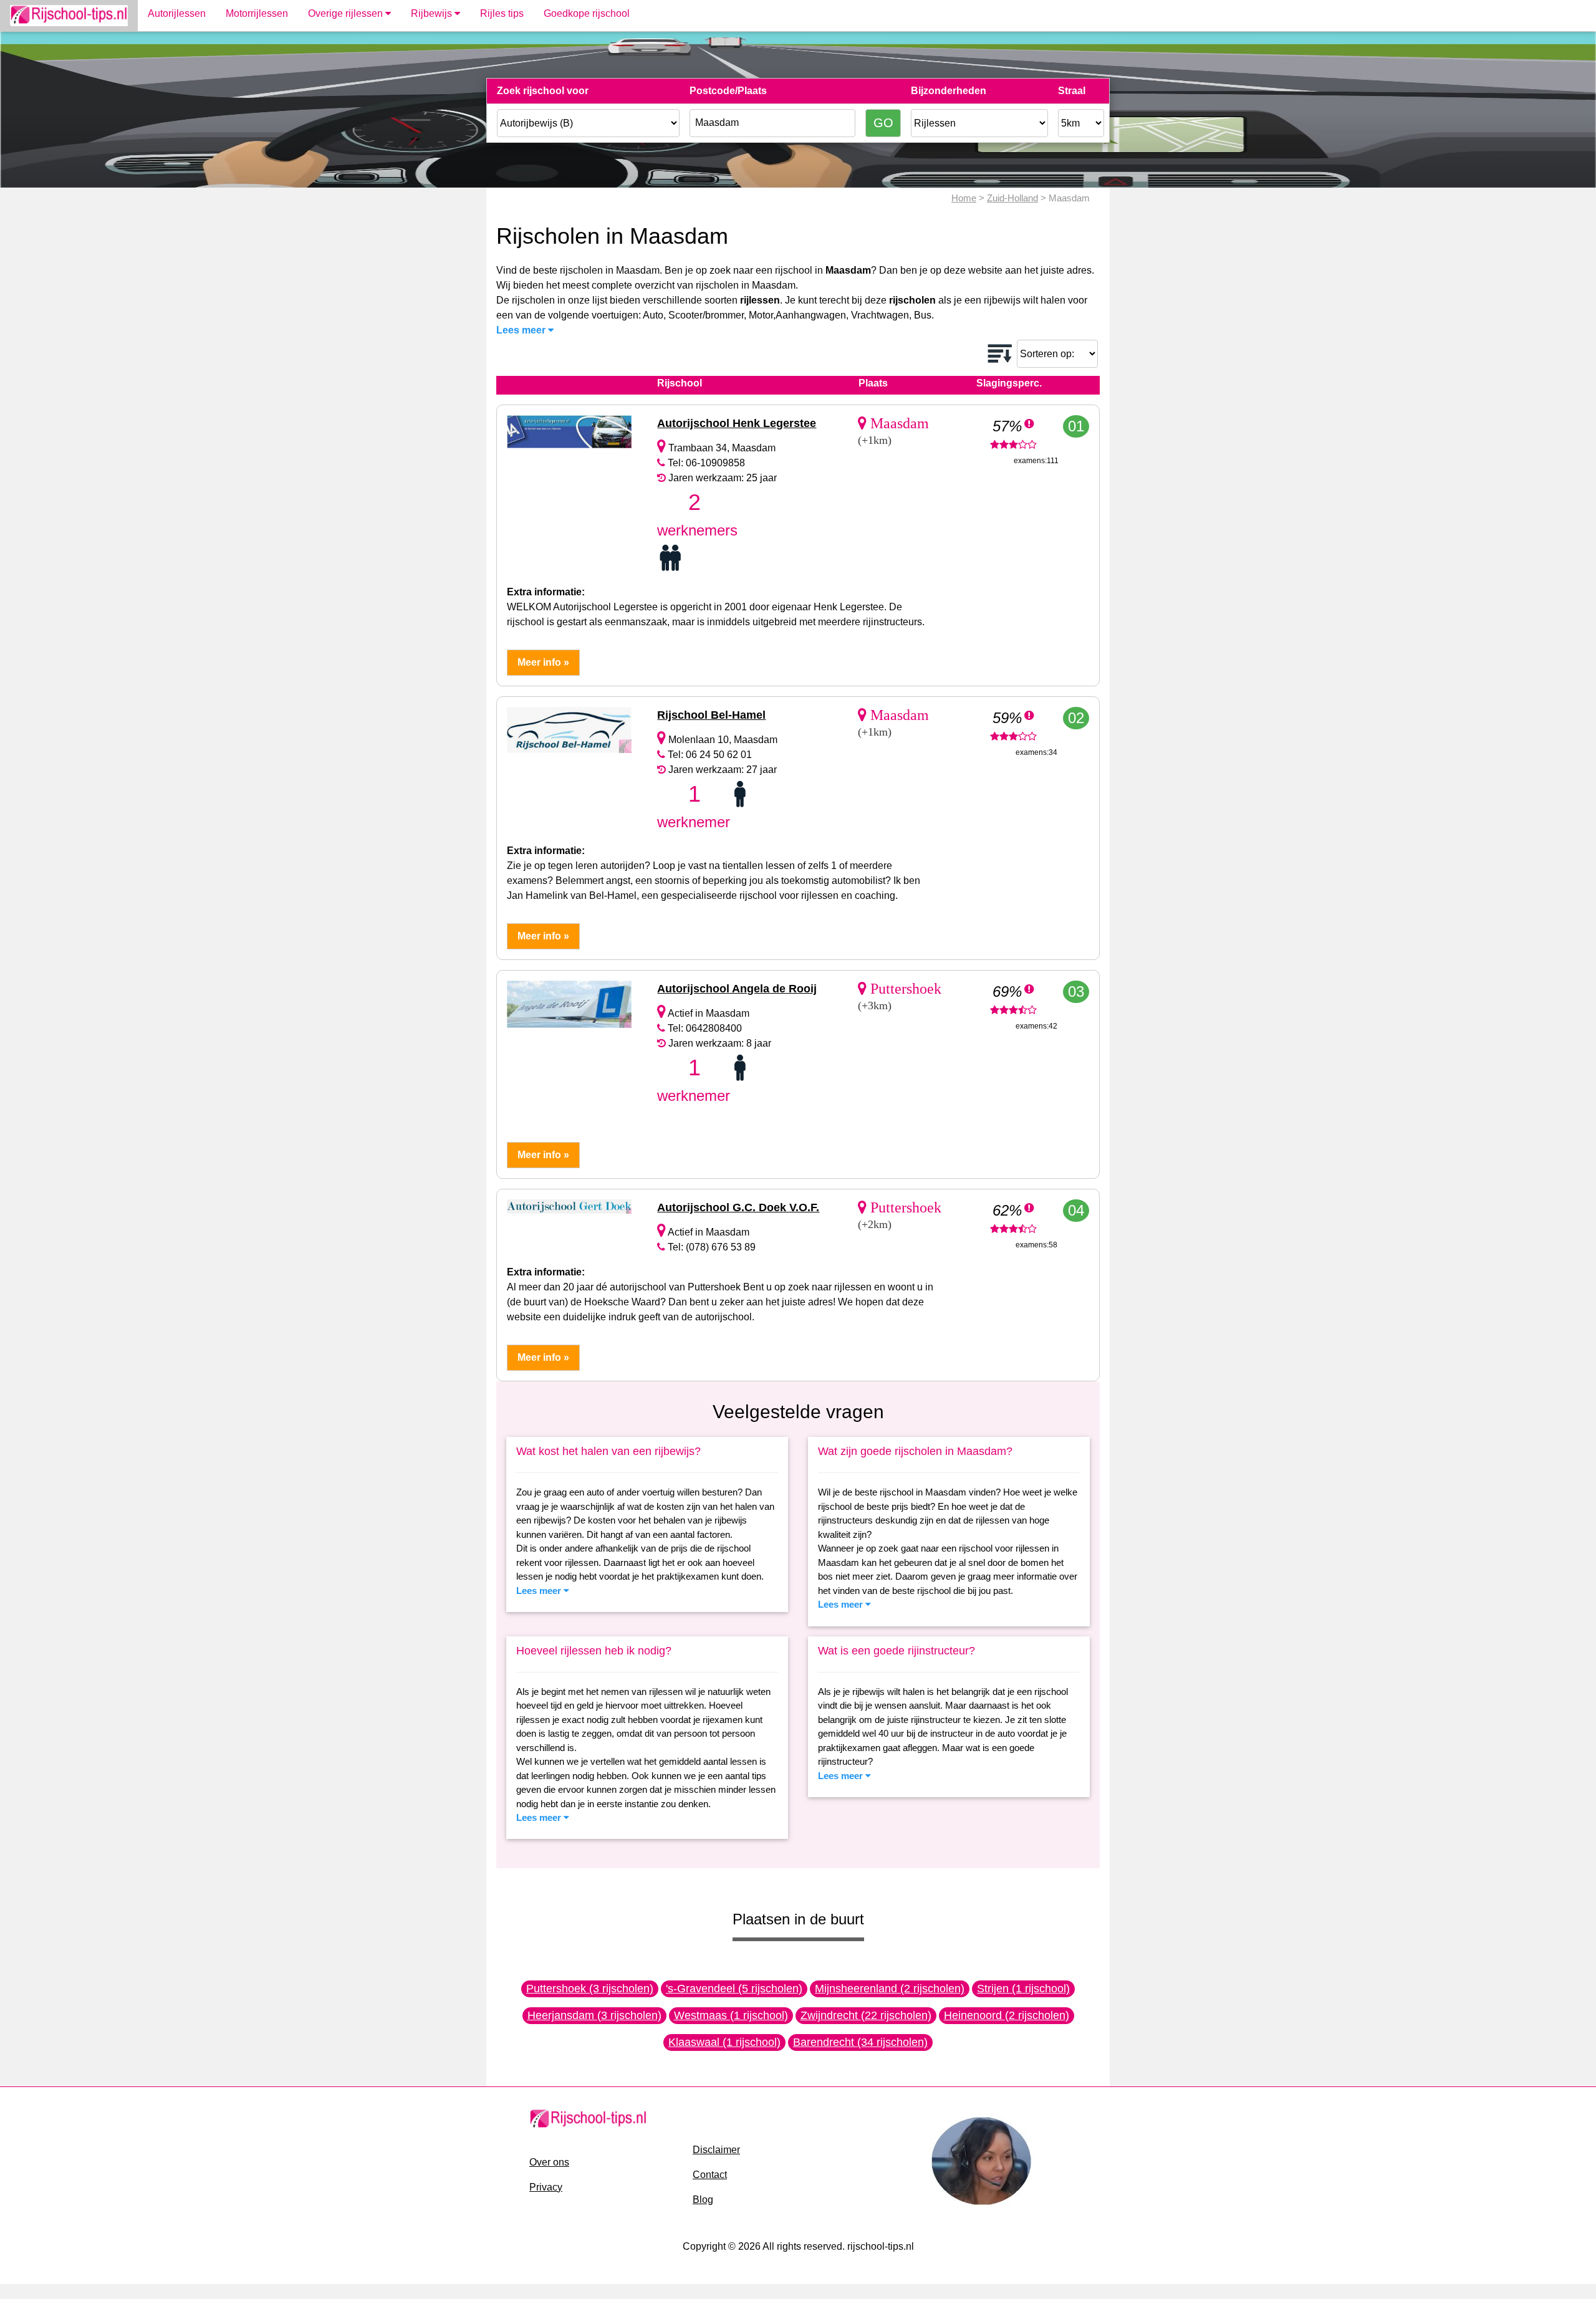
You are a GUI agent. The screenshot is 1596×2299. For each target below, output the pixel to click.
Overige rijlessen (347, 13)
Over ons (549, 2162)
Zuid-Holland (1012, 198)
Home (964, 198)
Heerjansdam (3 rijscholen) (594, 2015)
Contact (710, 2175)
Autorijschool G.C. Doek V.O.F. (738, 1207)
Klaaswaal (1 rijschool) (724, 2042)
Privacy (546, 2187)
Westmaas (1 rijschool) (731, 2015)
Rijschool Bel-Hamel (711, 715)
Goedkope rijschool (587, 13)
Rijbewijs (433, 13)
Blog (703, 2200)
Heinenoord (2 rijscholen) (1007, 2015)
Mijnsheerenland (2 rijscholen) (890, 1989)
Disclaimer (716, 2150)
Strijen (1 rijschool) (1023, 1989)
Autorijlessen (177, 13)
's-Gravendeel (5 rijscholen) (734, 1989)
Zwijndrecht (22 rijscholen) (866, 2015)
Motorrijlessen (257, 13)
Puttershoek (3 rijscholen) (590, 1989)
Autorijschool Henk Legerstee (737, 423)
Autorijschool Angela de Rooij (737, 989)
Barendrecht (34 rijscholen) (860, 2042)
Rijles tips (502, 13)
